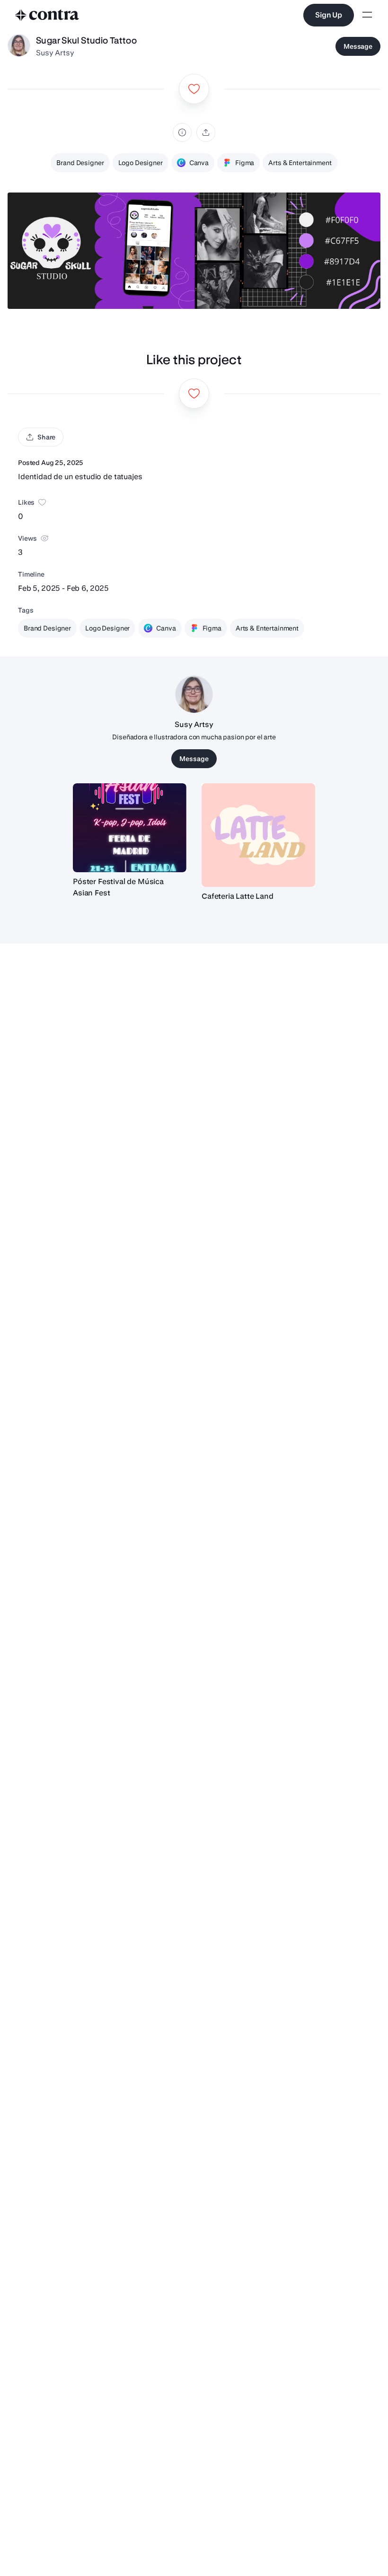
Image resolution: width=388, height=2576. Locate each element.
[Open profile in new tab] (19, 46)
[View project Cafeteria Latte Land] (258, 835)
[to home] (47, 15)
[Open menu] (367, 15)
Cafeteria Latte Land (238, 896)
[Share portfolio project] (206, 132)
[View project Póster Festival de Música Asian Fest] (130, 828)
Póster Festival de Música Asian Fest (118, 887)
